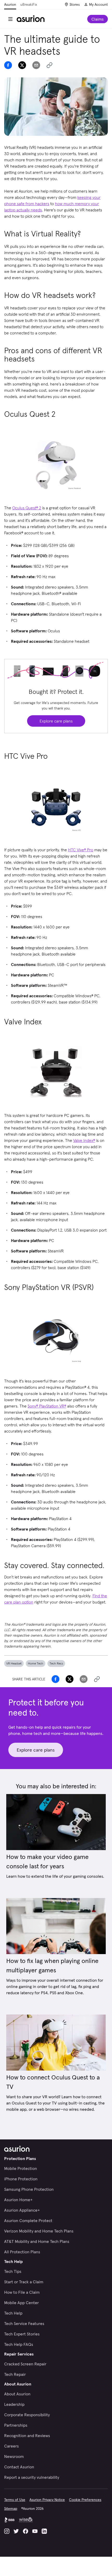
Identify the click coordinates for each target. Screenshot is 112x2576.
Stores (75, 4)
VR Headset (14, 1663)
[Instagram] (7, 2531)
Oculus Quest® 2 (27, 508)
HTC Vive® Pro (81, 850)
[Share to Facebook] (8, 65)
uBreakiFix (29, 4)
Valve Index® (84, 1140)
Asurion (10, 4)
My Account (98, 4)
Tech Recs (56, 1663)
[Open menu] (10, 19)
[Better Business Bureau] (9, 2520)
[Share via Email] (36, 65)
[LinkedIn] (44, 2531)
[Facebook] (26, 2531)
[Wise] (26, 2520)
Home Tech (36, 1663)
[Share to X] (22, 65)
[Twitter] (16, 2531)
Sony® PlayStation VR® (47, 1406)
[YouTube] (35, 2531)
